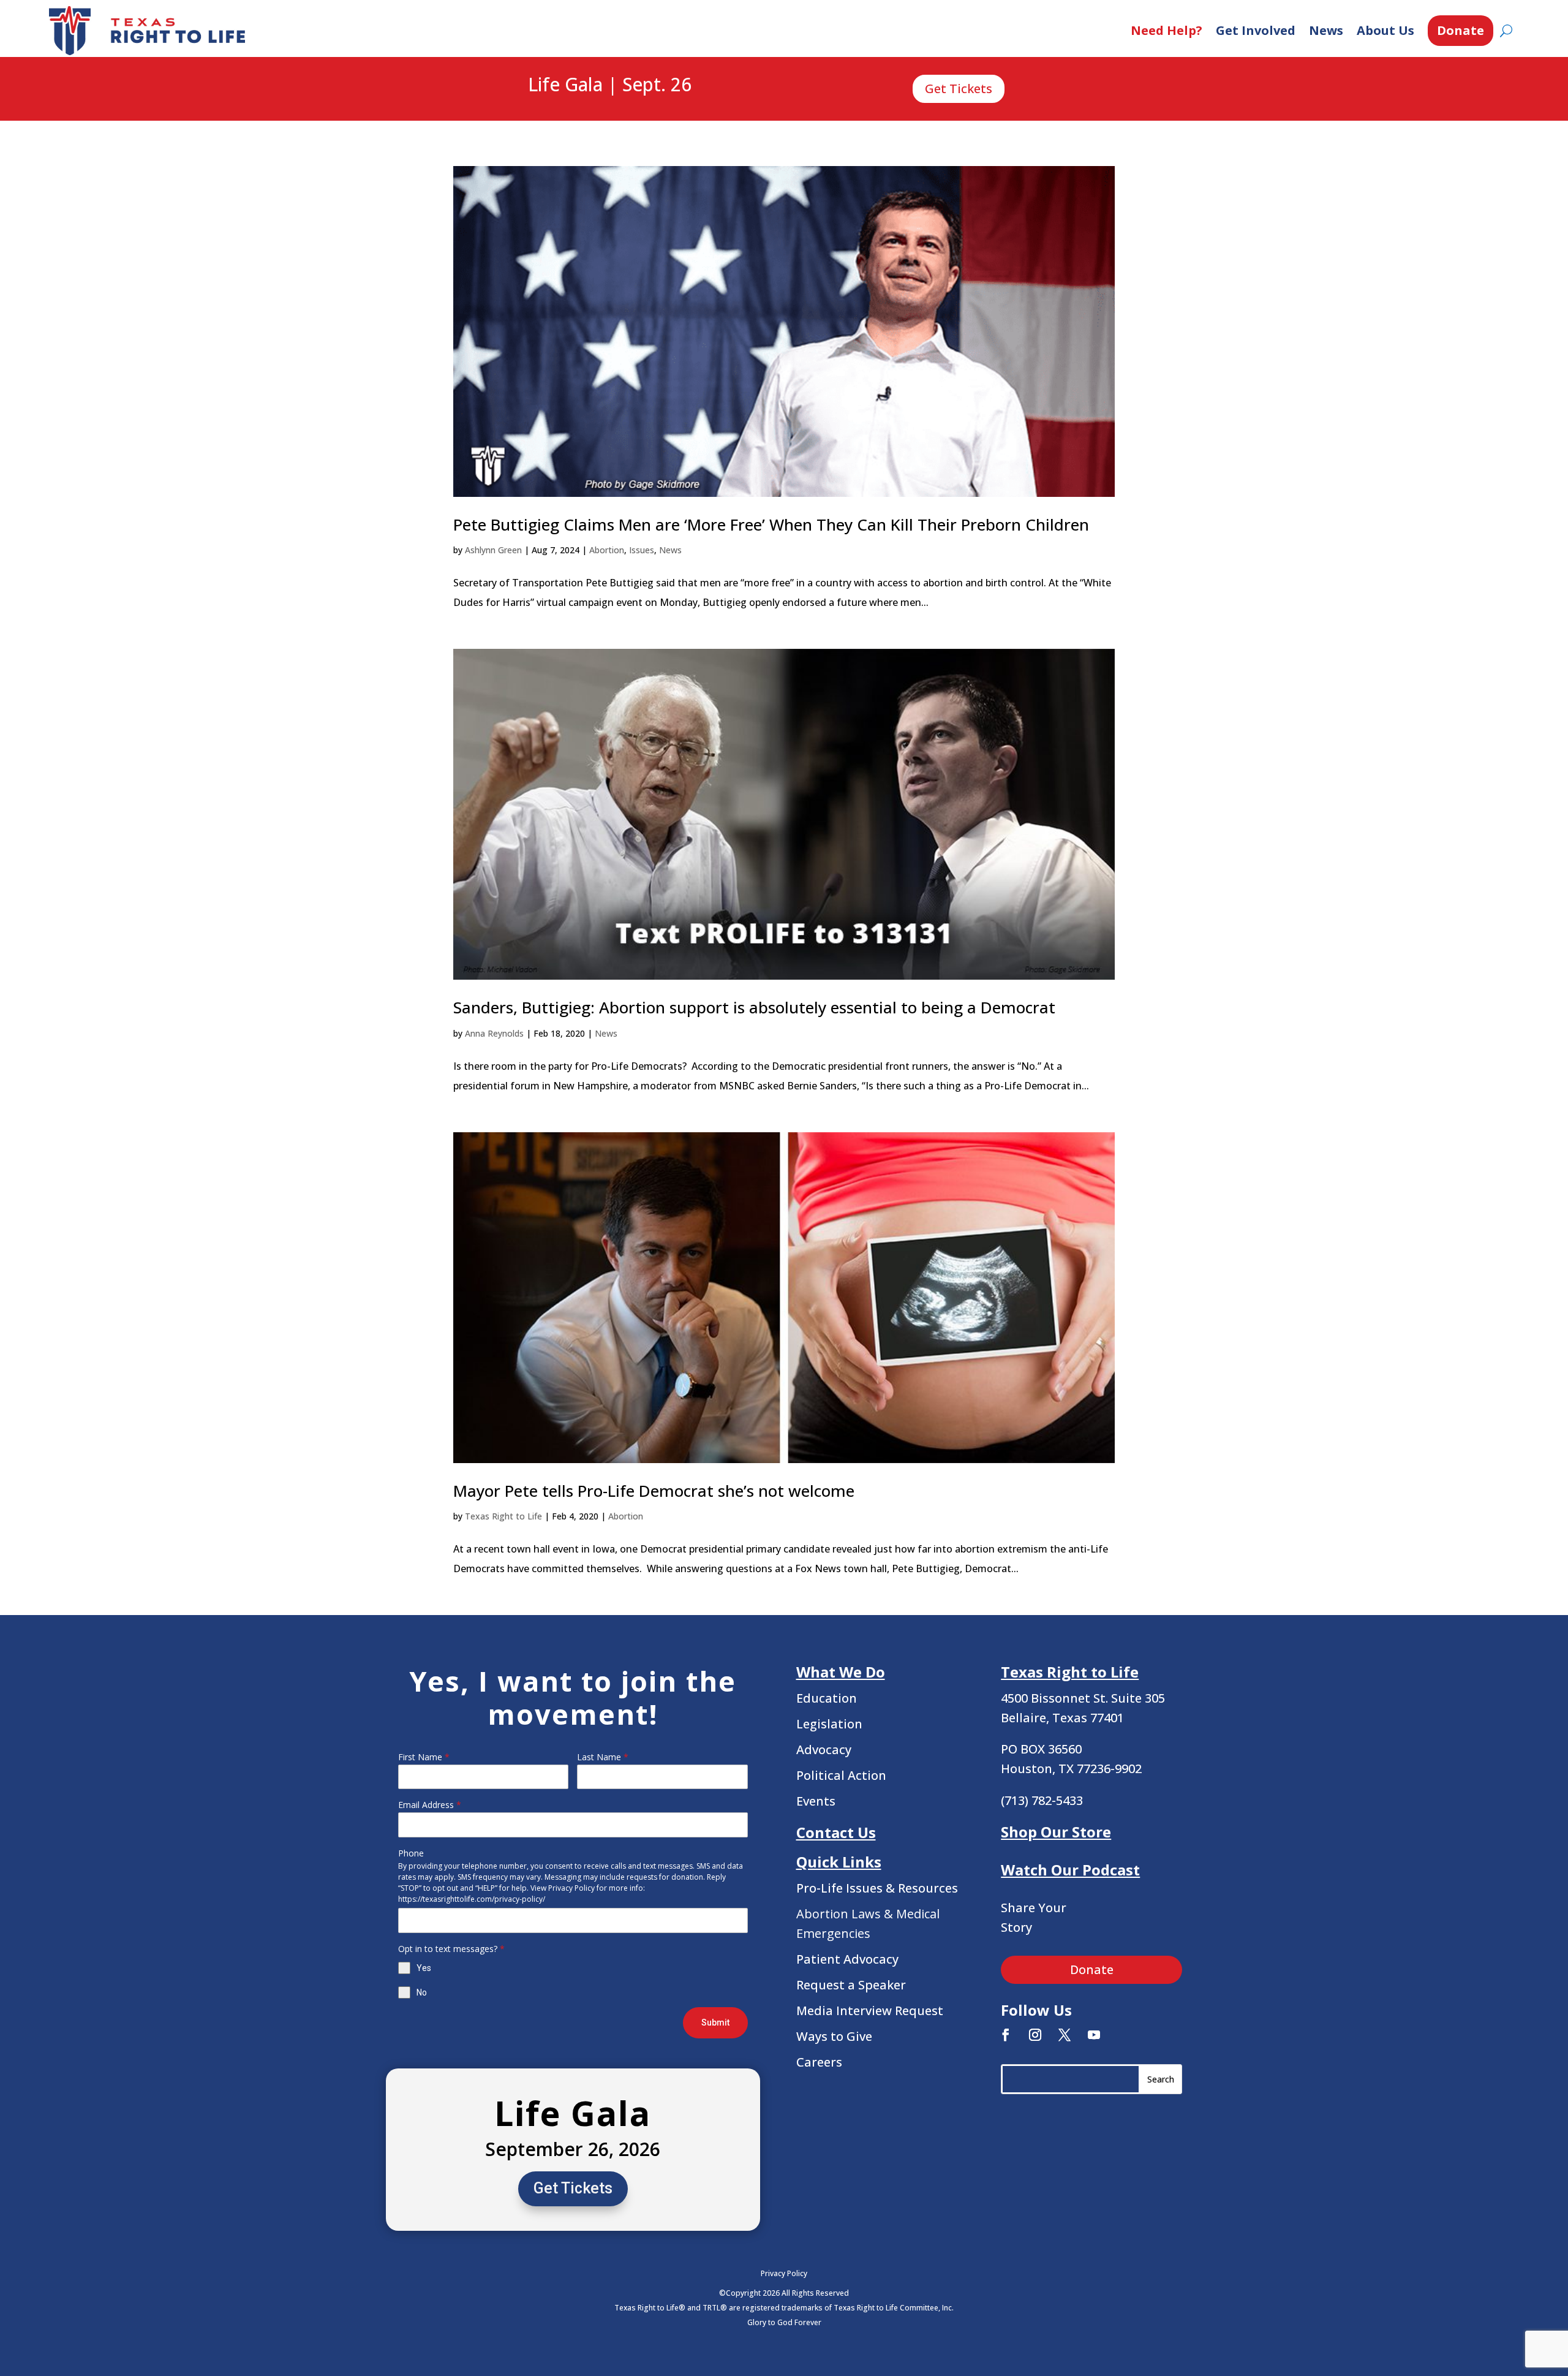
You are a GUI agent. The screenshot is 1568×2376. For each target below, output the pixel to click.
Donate (1461, 30)
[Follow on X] (1065, 2035)
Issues (642, 550)
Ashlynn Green (493, 550)
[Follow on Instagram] (1035, 2035)
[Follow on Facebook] (1006, 2035)
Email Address (430, 1805)
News (1326, 30)
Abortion (607, 550)
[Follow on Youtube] (1094, 2035)
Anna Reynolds (494, 1033)
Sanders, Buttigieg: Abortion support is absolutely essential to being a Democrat (754, 1007)
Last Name (603, 1757)
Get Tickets (959, 89)
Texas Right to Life (503, 1516)
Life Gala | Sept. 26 (610, 85)
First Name (424, 1757)
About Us (1385, 30)
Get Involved (1256, 30)
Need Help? (1167, 30)
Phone (411, 1853)
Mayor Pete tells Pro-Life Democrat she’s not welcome (654, 1491)
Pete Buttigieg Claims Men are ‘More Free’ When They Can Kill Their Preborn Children (771, 524)
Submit (715, 2022)
